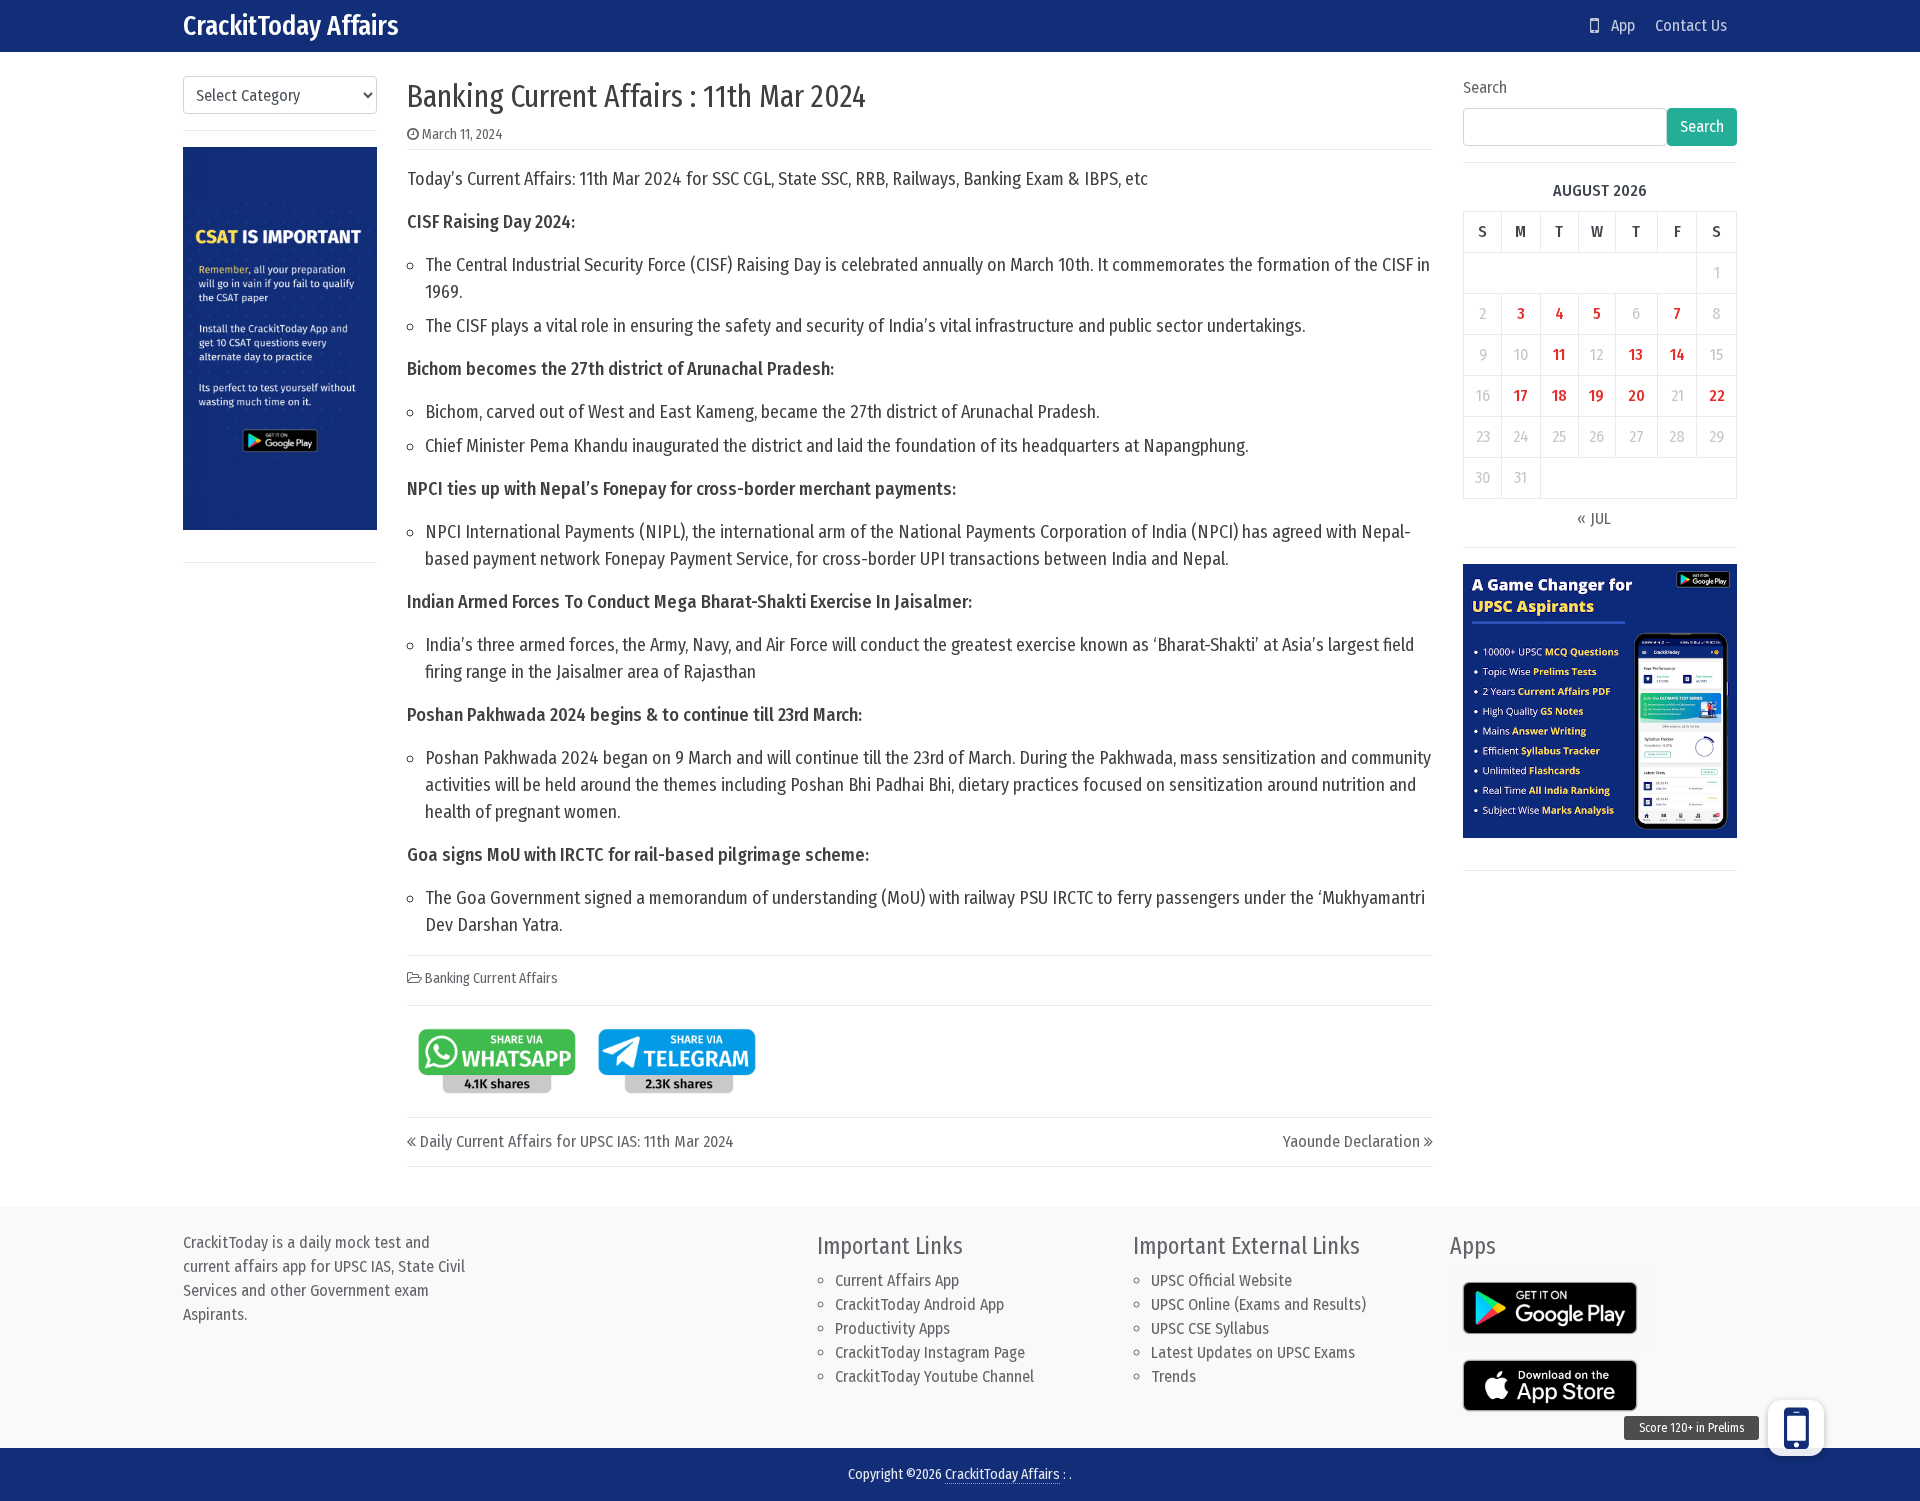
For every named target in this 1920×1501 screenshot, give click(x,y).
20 (1636, 395)
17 (1521, 395)
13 (1636, 354)
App (1617, 25)
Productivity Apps (892, 1328)
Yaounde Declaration (1351, 1141)
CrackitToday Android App (919, 1304)
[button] (1796, 1428)
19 (1596, 395)
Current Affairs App (897, 1280)
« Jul (1594, 518)
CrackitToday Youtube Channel (934, 1376)
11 (1559, 354)
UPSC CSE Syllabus (1212, 1328)
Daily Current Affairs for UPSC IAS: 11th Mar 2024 (577, 1141)
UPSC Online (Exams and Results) (1258, 1304)
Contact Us (1691, 25)
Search (1485, 87)
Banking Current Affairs (491, 978)
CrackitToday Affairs (291, 25)
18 (1559, 395)
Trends (1173, 1376)
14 (1677, 354)
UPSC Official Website (1221, 1280)
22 (1717, 395)
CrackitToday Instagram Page (930, 1352)
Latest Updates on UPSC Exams (1253, 1352)
